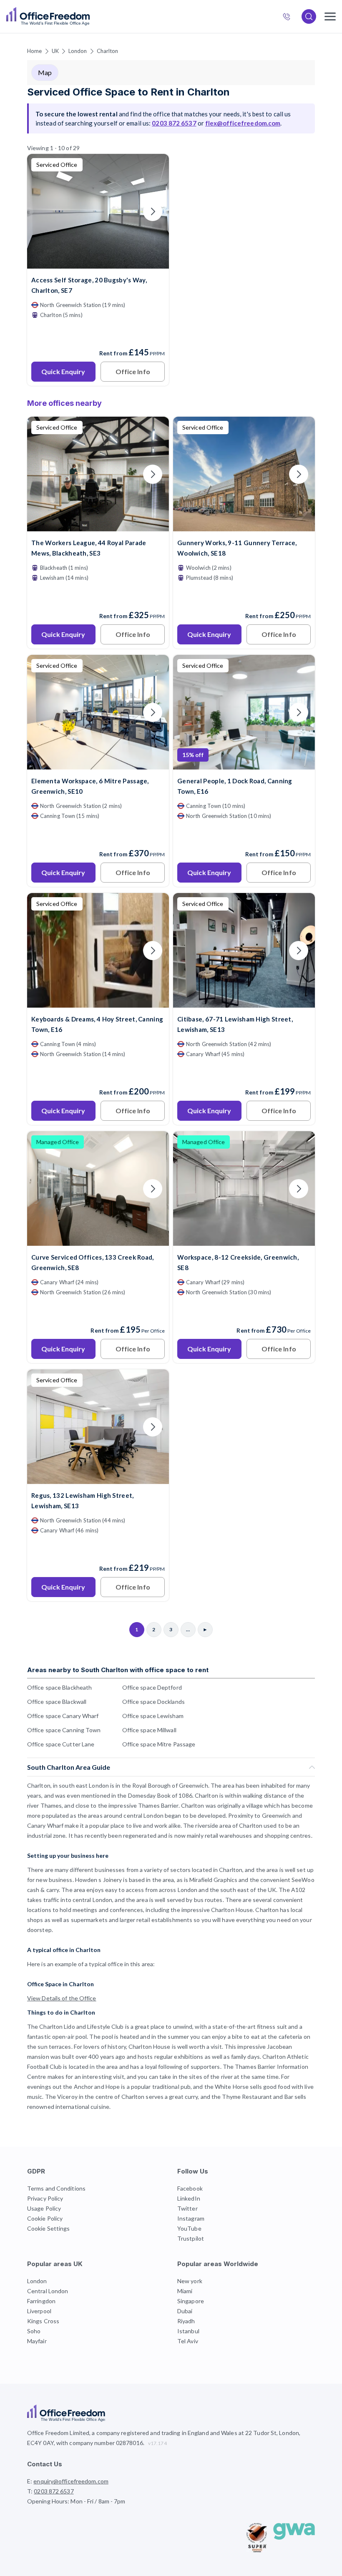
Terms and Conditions (56, 2188)
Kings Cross (43, 2321)
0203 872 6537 (290, 18)
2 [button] (60, 1311)
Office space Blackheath (59, 1687)
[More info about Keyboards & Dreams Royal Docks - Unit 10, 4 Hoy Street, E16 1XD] (98, 1002)
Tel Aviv (188, 2341)
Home (34, 51)
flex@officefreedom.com (243, 123)
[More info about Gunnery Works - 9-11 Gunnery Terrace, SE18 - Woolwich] (244, 526)
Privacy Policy (45, 2198)
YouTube (189, 2228)
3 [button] (81, 1382)
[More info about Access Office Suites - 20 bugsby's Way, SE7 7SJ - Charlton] (98, 263)
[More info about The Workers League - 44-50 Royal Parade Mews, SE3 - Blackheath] (98, 526)
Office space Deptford (152, 1687)
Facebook (190, 2188)
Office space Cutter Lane (61, 1744)
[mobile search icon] (309, 16)
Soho (34, 2331)
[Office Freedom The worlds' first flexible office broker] (48, 16)
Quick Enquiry (63, 371)
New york (190, 2281)
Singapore (191, 2301)
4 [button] (62, 1211)
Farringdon (41, 2301)
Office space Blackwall (57, 1702)
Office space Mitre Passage (159, 1744)
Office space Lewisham (153, 1716)
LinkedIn (189, 2198)
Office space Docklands (153, 1702)
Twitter (187, 2208)
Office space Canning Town (64, 1730)
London (78, 51)
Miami (185, 2291)
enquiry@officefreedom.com (71, 2481)
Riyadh (186, 2321)
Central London (48, 2291)
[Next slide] (153, 211)
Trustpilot (191, 2238)
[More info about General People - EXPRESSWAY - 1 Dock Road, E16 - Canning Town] (244, 764)
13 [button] (67, 1228)
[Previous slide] (43, 211)
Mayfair (37, 2341)
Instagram (191, 2218)
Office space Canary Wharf (63, 1716)
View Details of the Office (62, 1998)
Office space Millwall (149, 1730)
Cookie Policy (45, 2218)
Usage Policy (44, 2208)
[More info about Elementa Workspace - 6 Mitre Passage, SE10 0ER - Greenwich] (98, 764)
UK (55, 51)
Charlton (108, 51)
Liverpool (39, 2311)
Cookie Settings (49, 2228)
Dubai (185, 2311)
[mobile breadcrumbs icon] (330, 16)
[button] (288, 1261)
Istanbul (188, 2331)
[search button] (89, 17)
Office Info (133, 371)
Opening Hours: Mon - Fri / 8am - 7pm (76, 2501)
